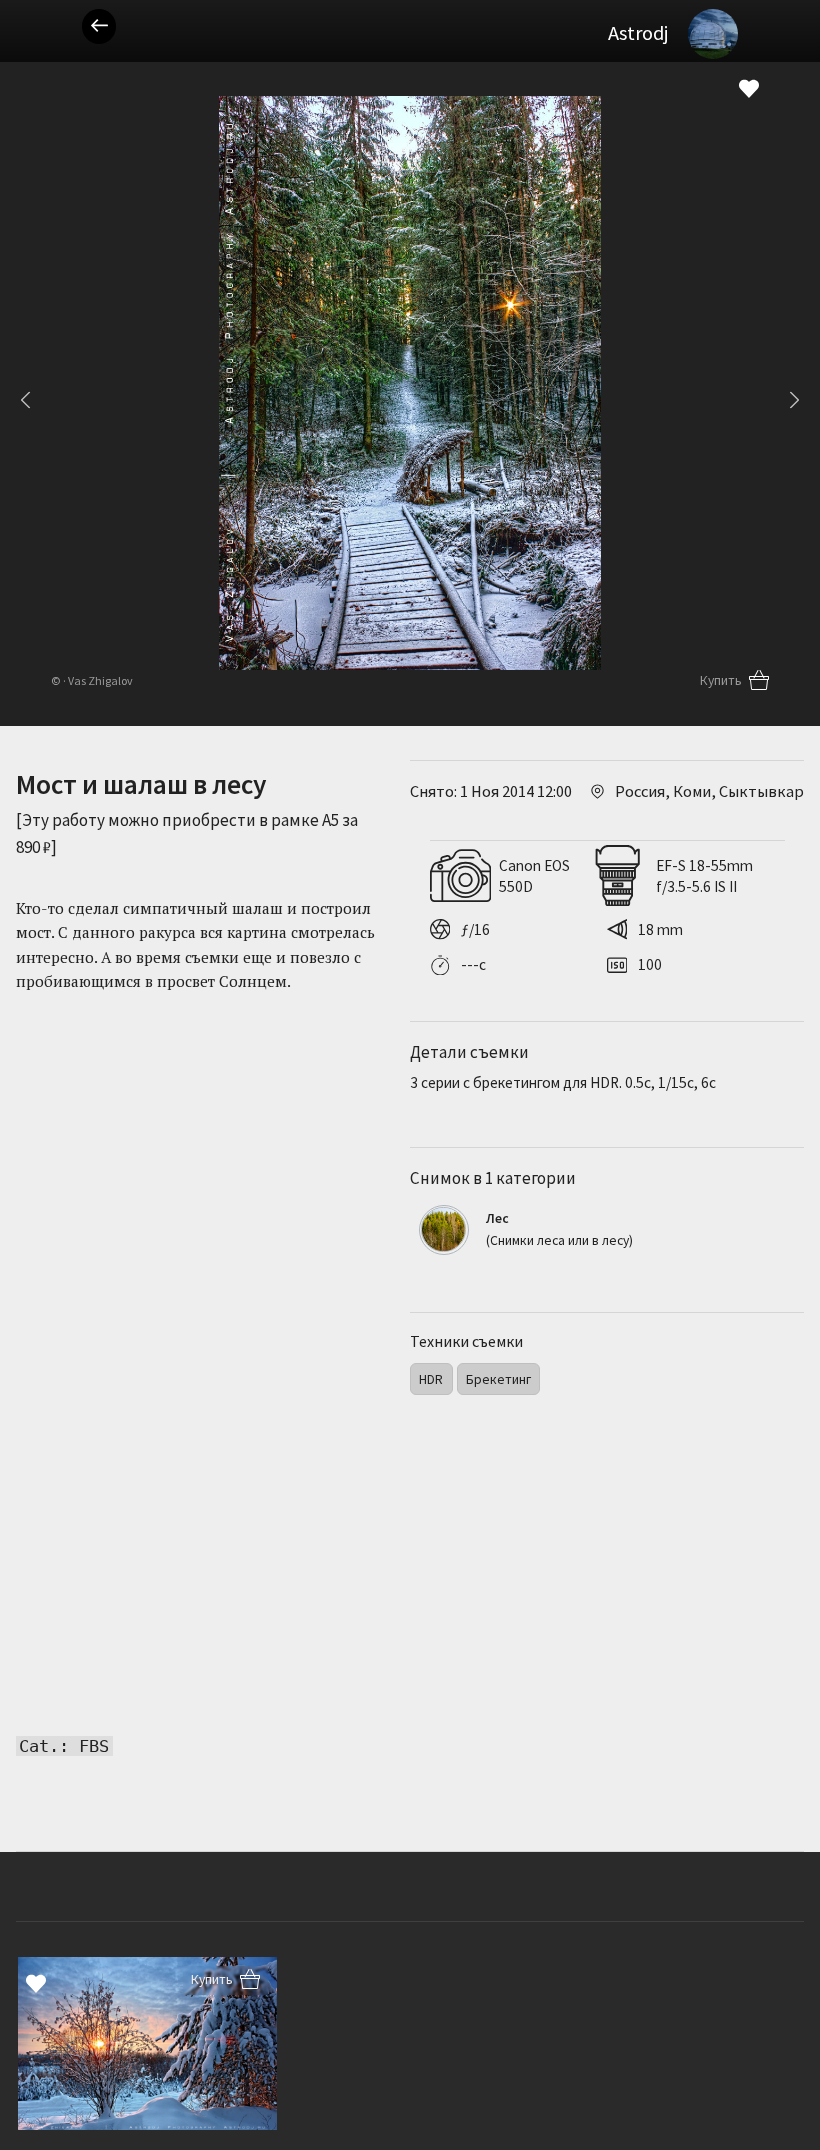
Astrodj (638, 33)
